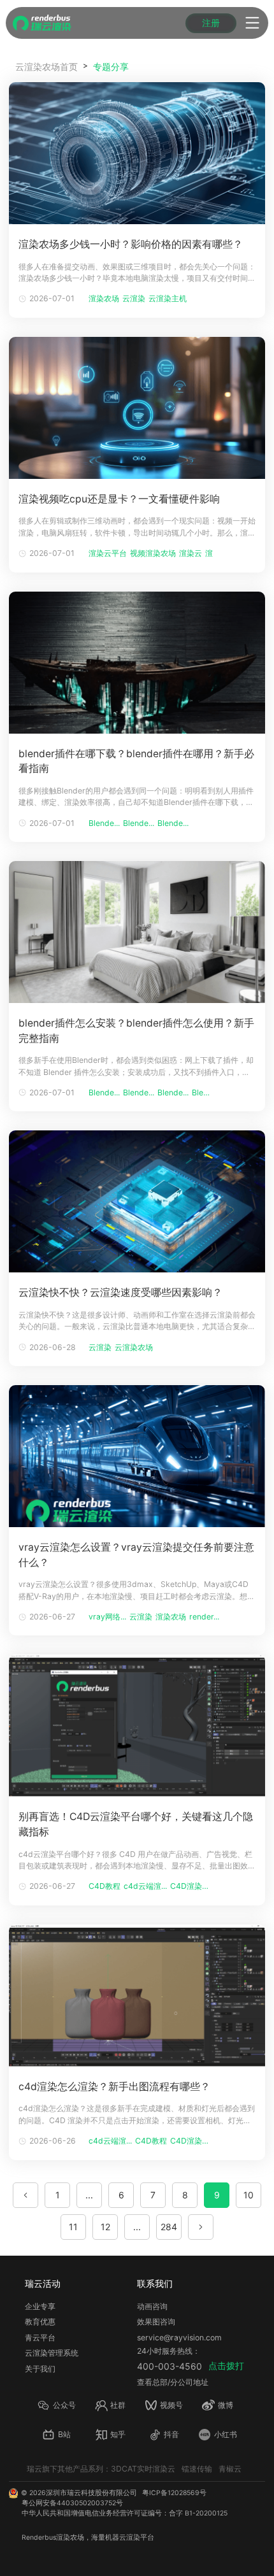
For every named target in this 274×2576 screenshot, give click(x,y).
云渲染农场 (134, 1347)
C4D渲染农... (191, 1886)
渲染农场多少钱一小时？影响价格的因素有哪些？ (131, 244)
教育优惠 (40, 2322)
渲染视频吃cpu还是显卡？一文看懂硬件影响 (119, 499)
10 (249, 2195)
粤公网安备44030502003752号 (72, 2503)
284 (169, 2227)
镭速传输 (197, 2469)
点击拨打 (226, 2366)
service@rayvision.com (179, 2338)
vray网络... (107, 1617)
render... (204, 1617)
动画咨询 (152, 2306)
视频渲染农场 (153, 553)
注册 (211, 23)
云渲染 (134, 298)
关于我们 (40, 2369)
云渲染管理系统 (52, 2353)
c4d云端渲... (145, 1886)
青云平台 (40, 2338)
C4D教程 (105, 1886)
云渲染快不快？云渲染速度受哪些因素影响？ (120, 1292)
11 (73, 2227)
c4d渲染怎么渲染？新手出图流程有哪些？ (114, 2087)
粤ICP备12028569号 (174, 2493)
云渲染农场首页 (47, 67)
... (89, 2195)
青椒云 (230, 2469)
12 (105, 2227)
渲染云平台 (108, 553)
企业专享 (40, 2306)
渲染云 (191, 553)
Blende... (104, 823)
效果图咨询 (156, 2322)
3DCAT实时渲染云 (143, 2469)
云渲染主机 (168, 298)
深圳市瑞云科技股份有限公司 (91, 2493)
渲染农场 (104, 298)
